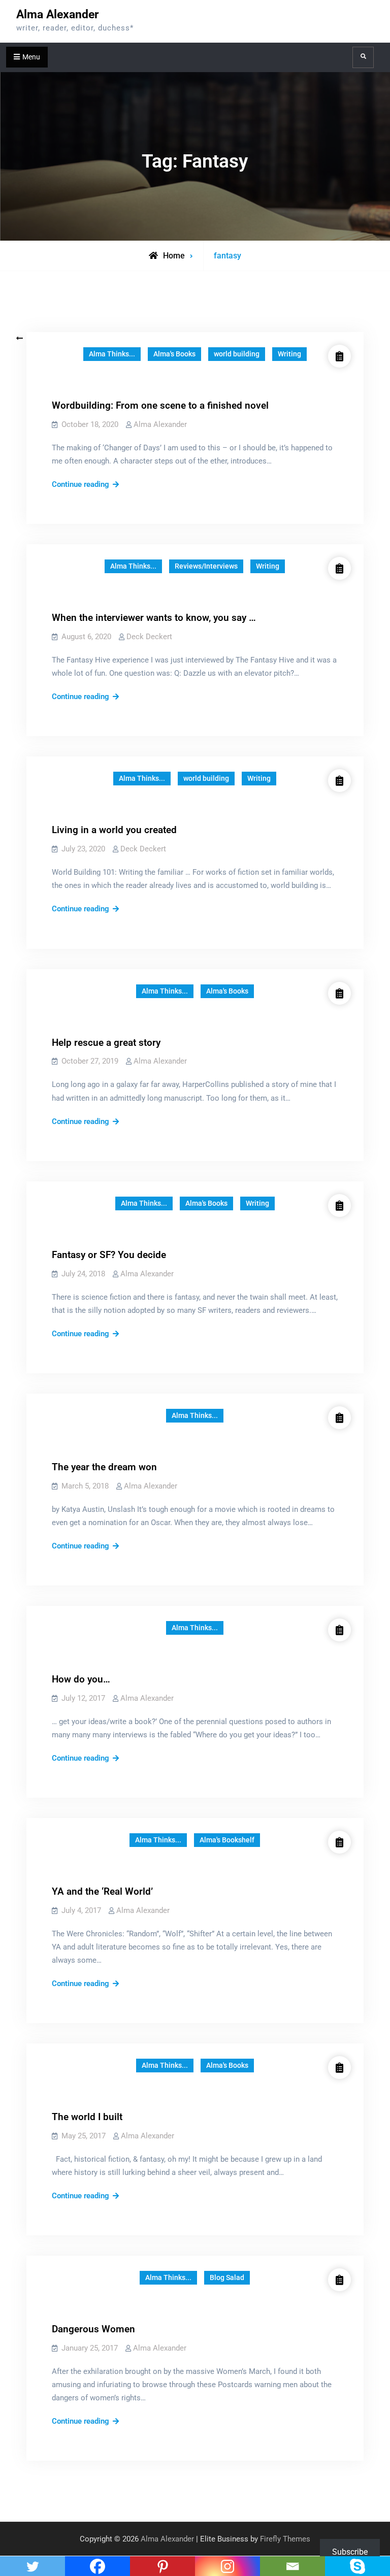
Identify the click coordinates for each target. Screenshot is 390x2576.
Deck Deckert (149, 637)
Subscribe (350, 2552)
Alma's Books (174, 354)
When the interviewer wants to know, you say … (154, 618)
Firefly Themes (285, 2539)
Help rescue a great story (106, 1043)
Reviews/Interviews (206, 566)
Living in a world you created (114, 830)
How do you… (81, 1679)
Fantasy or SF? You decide (109, 1255)
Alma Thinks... (112, 354)
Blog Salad (227, 2277)
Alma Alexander (57, 14)
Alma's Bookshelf (227, 1840)
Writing (289, 354)
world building (237, 354)
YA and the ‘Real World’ (102, 1891)
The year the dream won (104, 1467)
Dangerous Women (93, 2329)
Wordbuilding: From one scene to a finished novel (160, 405)
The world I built (87, 2117)
